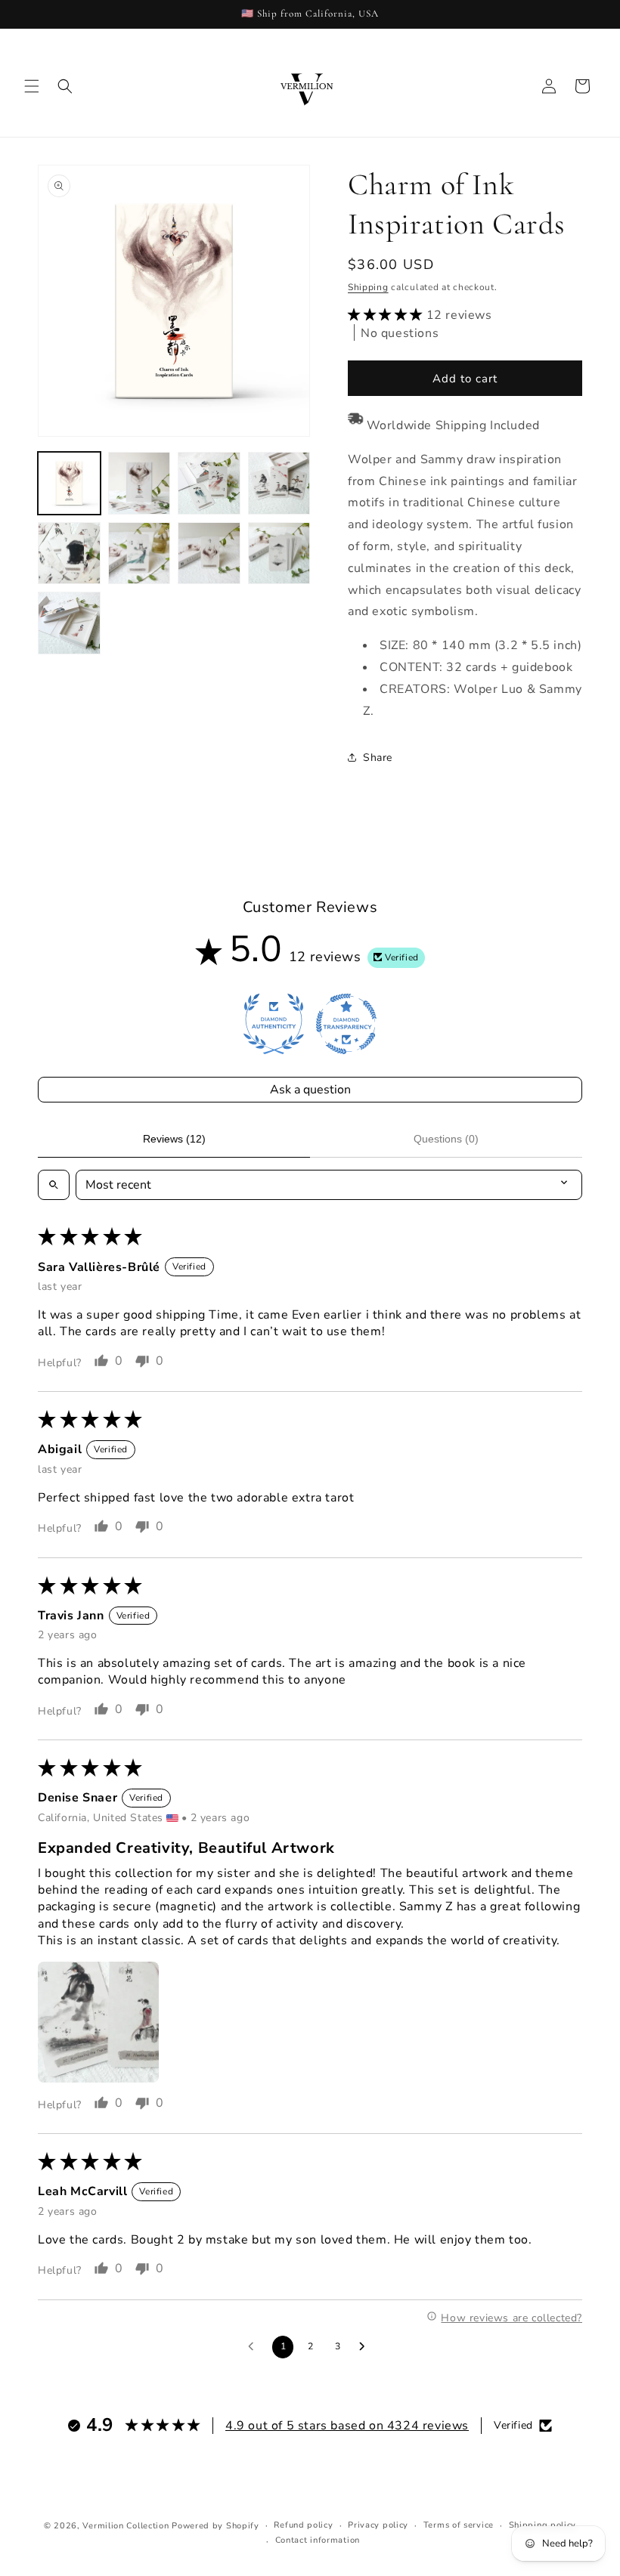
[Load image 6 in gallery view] (139, 554)
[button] (32, 86)
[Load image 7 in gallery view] (209, 554)
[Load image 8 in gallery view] (279, 554)
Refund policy (303, 2525)
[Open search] (54, 1185)
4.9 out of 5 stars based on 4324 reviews (347, 2426)
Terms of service (459, 2525)
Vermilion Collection (126, 2526)
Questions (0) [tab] (446, 1139)
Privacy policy (378, 2525)
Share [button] (378, 758)
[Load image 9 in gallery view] (69, 623)
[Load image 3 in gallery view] (209, 483)
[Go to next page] (366, 2347)
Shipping (368, 287)
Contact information (318, 2540)
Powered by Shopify (215, 2526)
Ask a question (310, 1090)
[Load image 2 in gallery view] (139, 483)
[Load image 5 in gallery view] (69, 554)
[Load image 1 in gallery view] (69, 483)
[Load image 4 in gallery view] (279, 483)
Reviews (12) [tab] (174, 1139)
